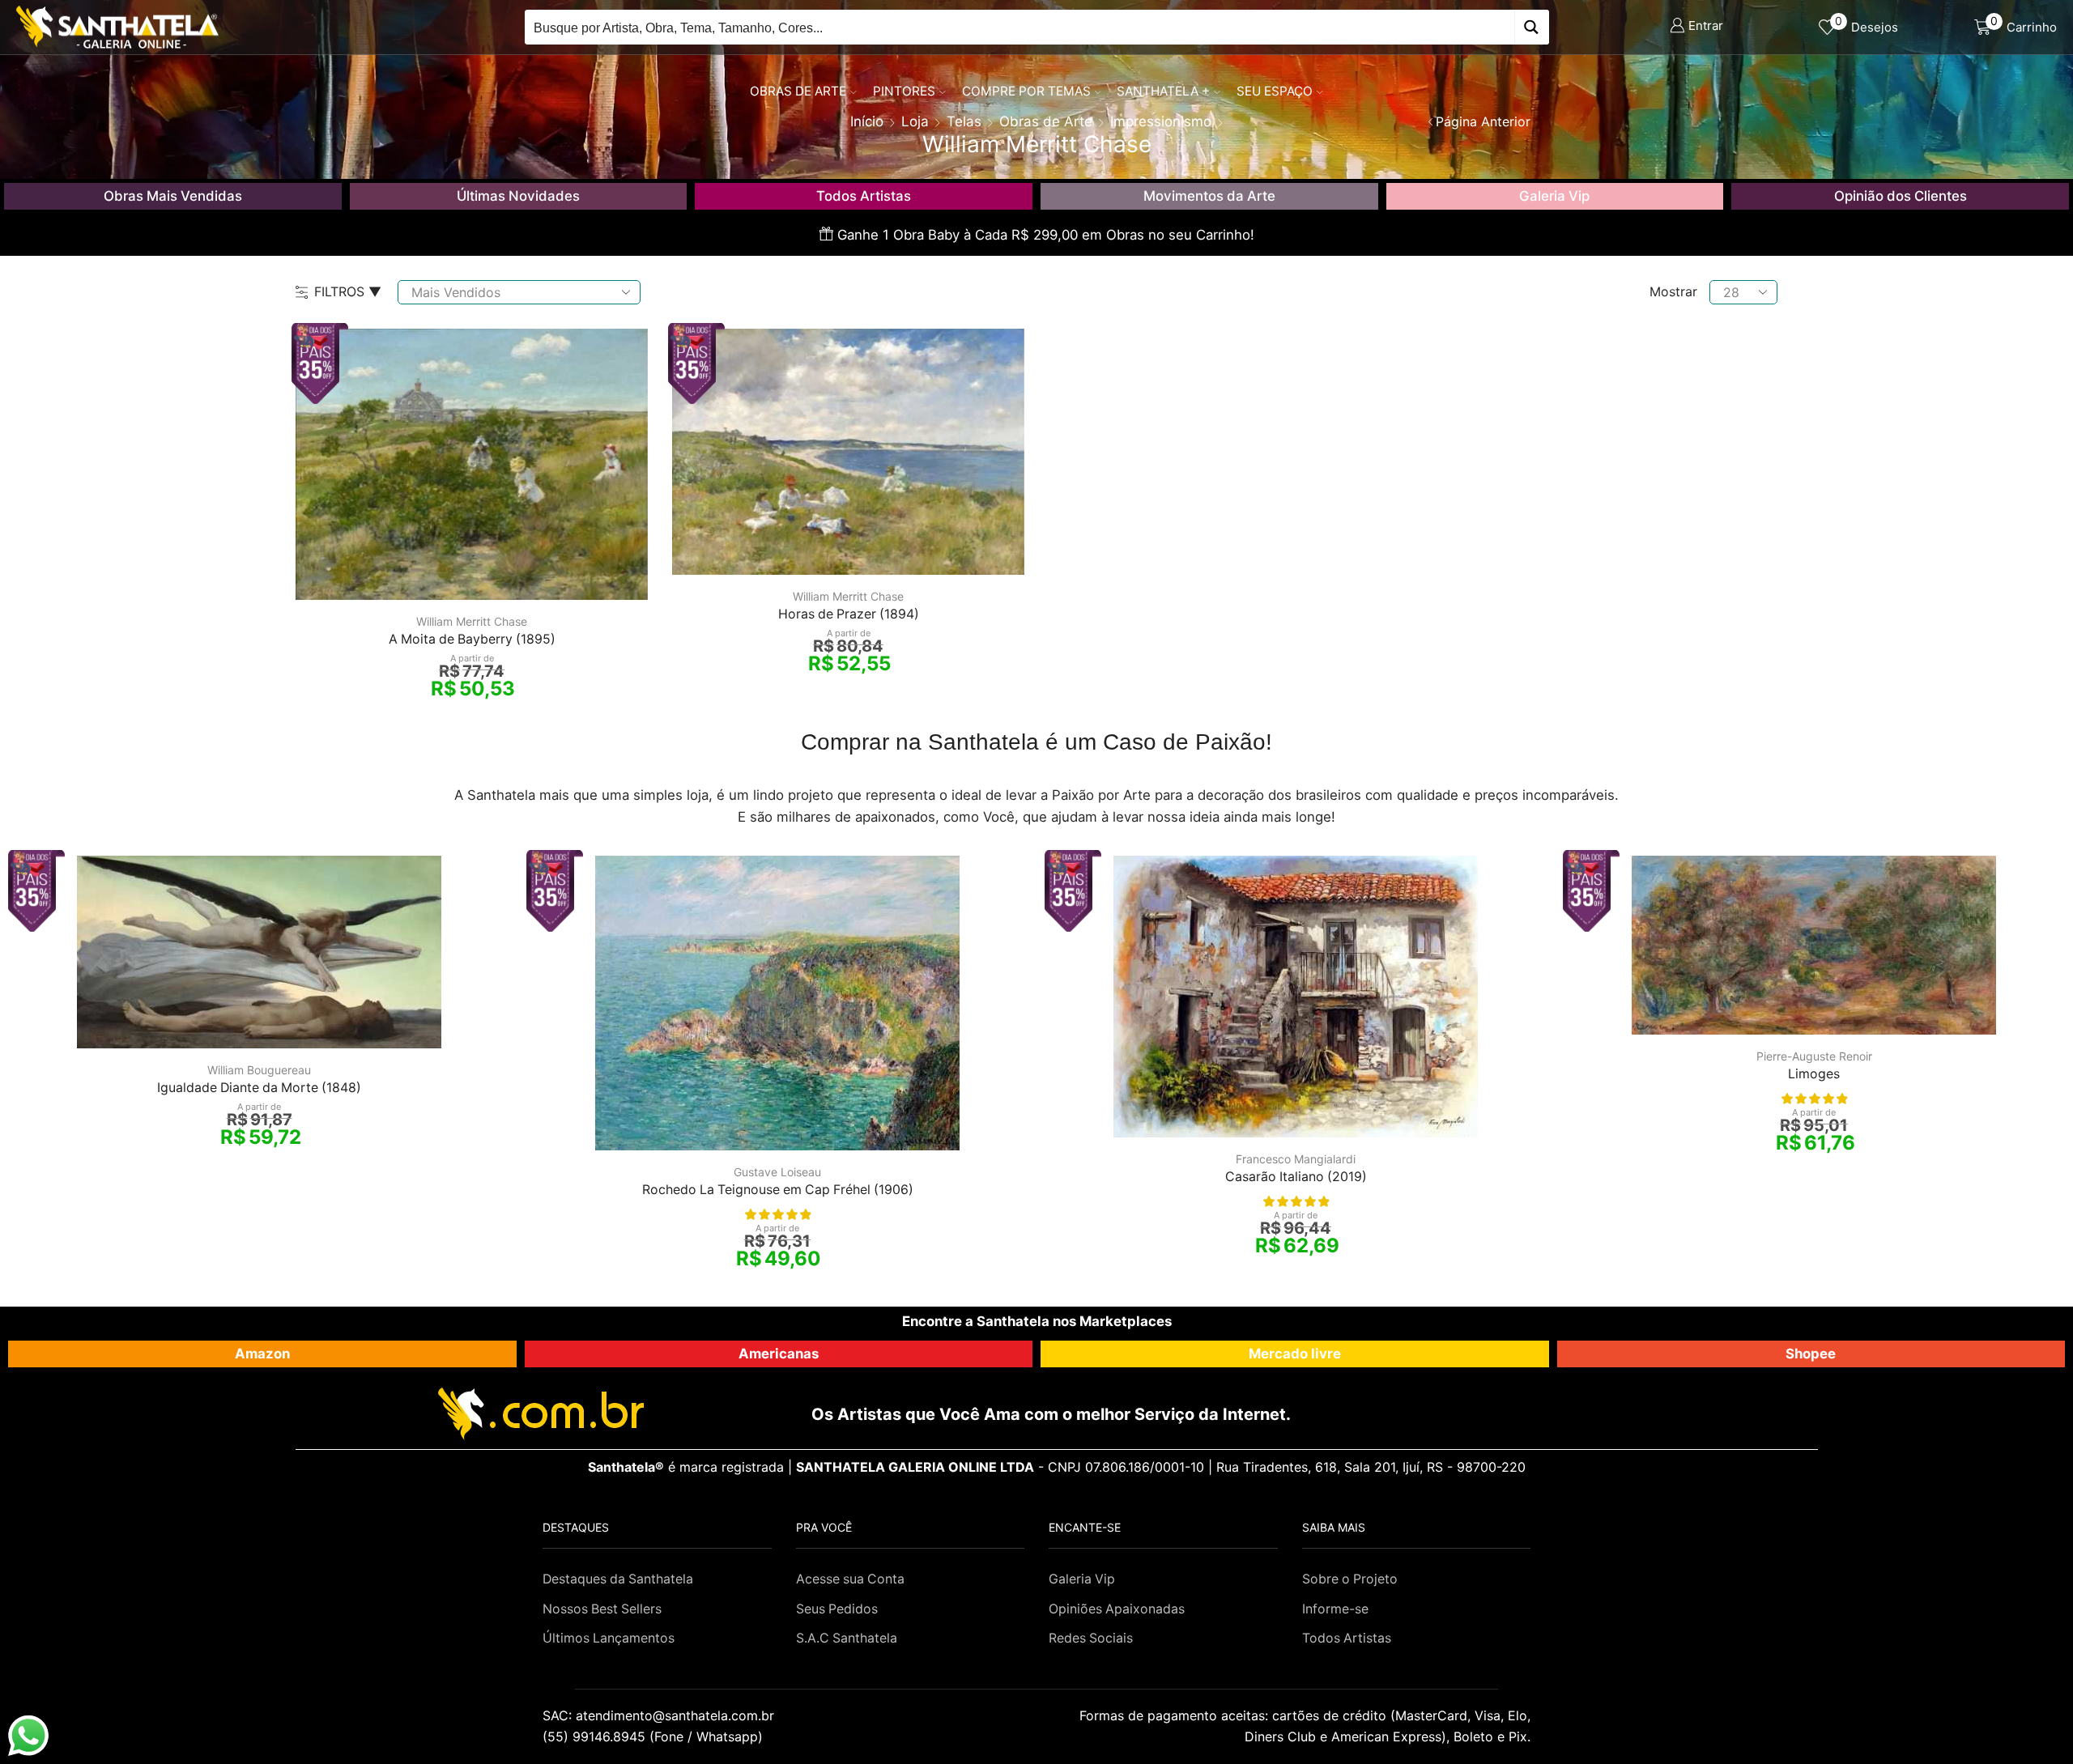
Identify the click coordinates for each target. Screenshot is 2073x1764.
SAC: (660, 1715)
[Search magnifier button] (1532, 27)
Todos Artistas (864, 196)
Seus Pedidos (837, 1609)
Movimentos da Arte (1209, 196)
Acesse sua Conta (850, 1579)
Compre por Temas (1026, 91)
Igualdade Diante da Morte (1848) (259, 1088)
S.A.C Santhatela (847, 1638)
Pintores (904, 91)
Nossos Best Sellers (602, 1609)
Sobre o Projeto (1350, 1579)
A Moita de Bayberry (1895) (472, 639)
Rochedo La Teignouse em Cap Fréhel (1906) (778, 1190)
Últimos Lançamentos (609, 1638)
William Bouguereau (259, 1070)
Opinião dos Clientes (1901, 196)
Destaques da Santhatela (618, 1579)
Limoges (1814, 1074)
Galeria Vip (1554, 196)
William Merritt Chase (472, 621)
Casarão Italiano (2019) (1296, 1177)
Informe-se (1335, 1609)
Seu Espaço (1275, 91)
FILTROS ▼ (348, 291)
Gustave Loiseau (777, 1172)
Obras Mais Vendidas (173, 196)
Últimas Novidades (518, 196)
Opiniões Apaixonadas (1117, 1609)
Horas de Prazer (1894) (849, 614)
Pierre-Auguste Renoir (1814, 1056)
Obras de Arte (798, 91)
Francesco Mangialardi (1296, 1159)
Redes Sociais (1091, 1638)
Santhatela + (1163, 91)
